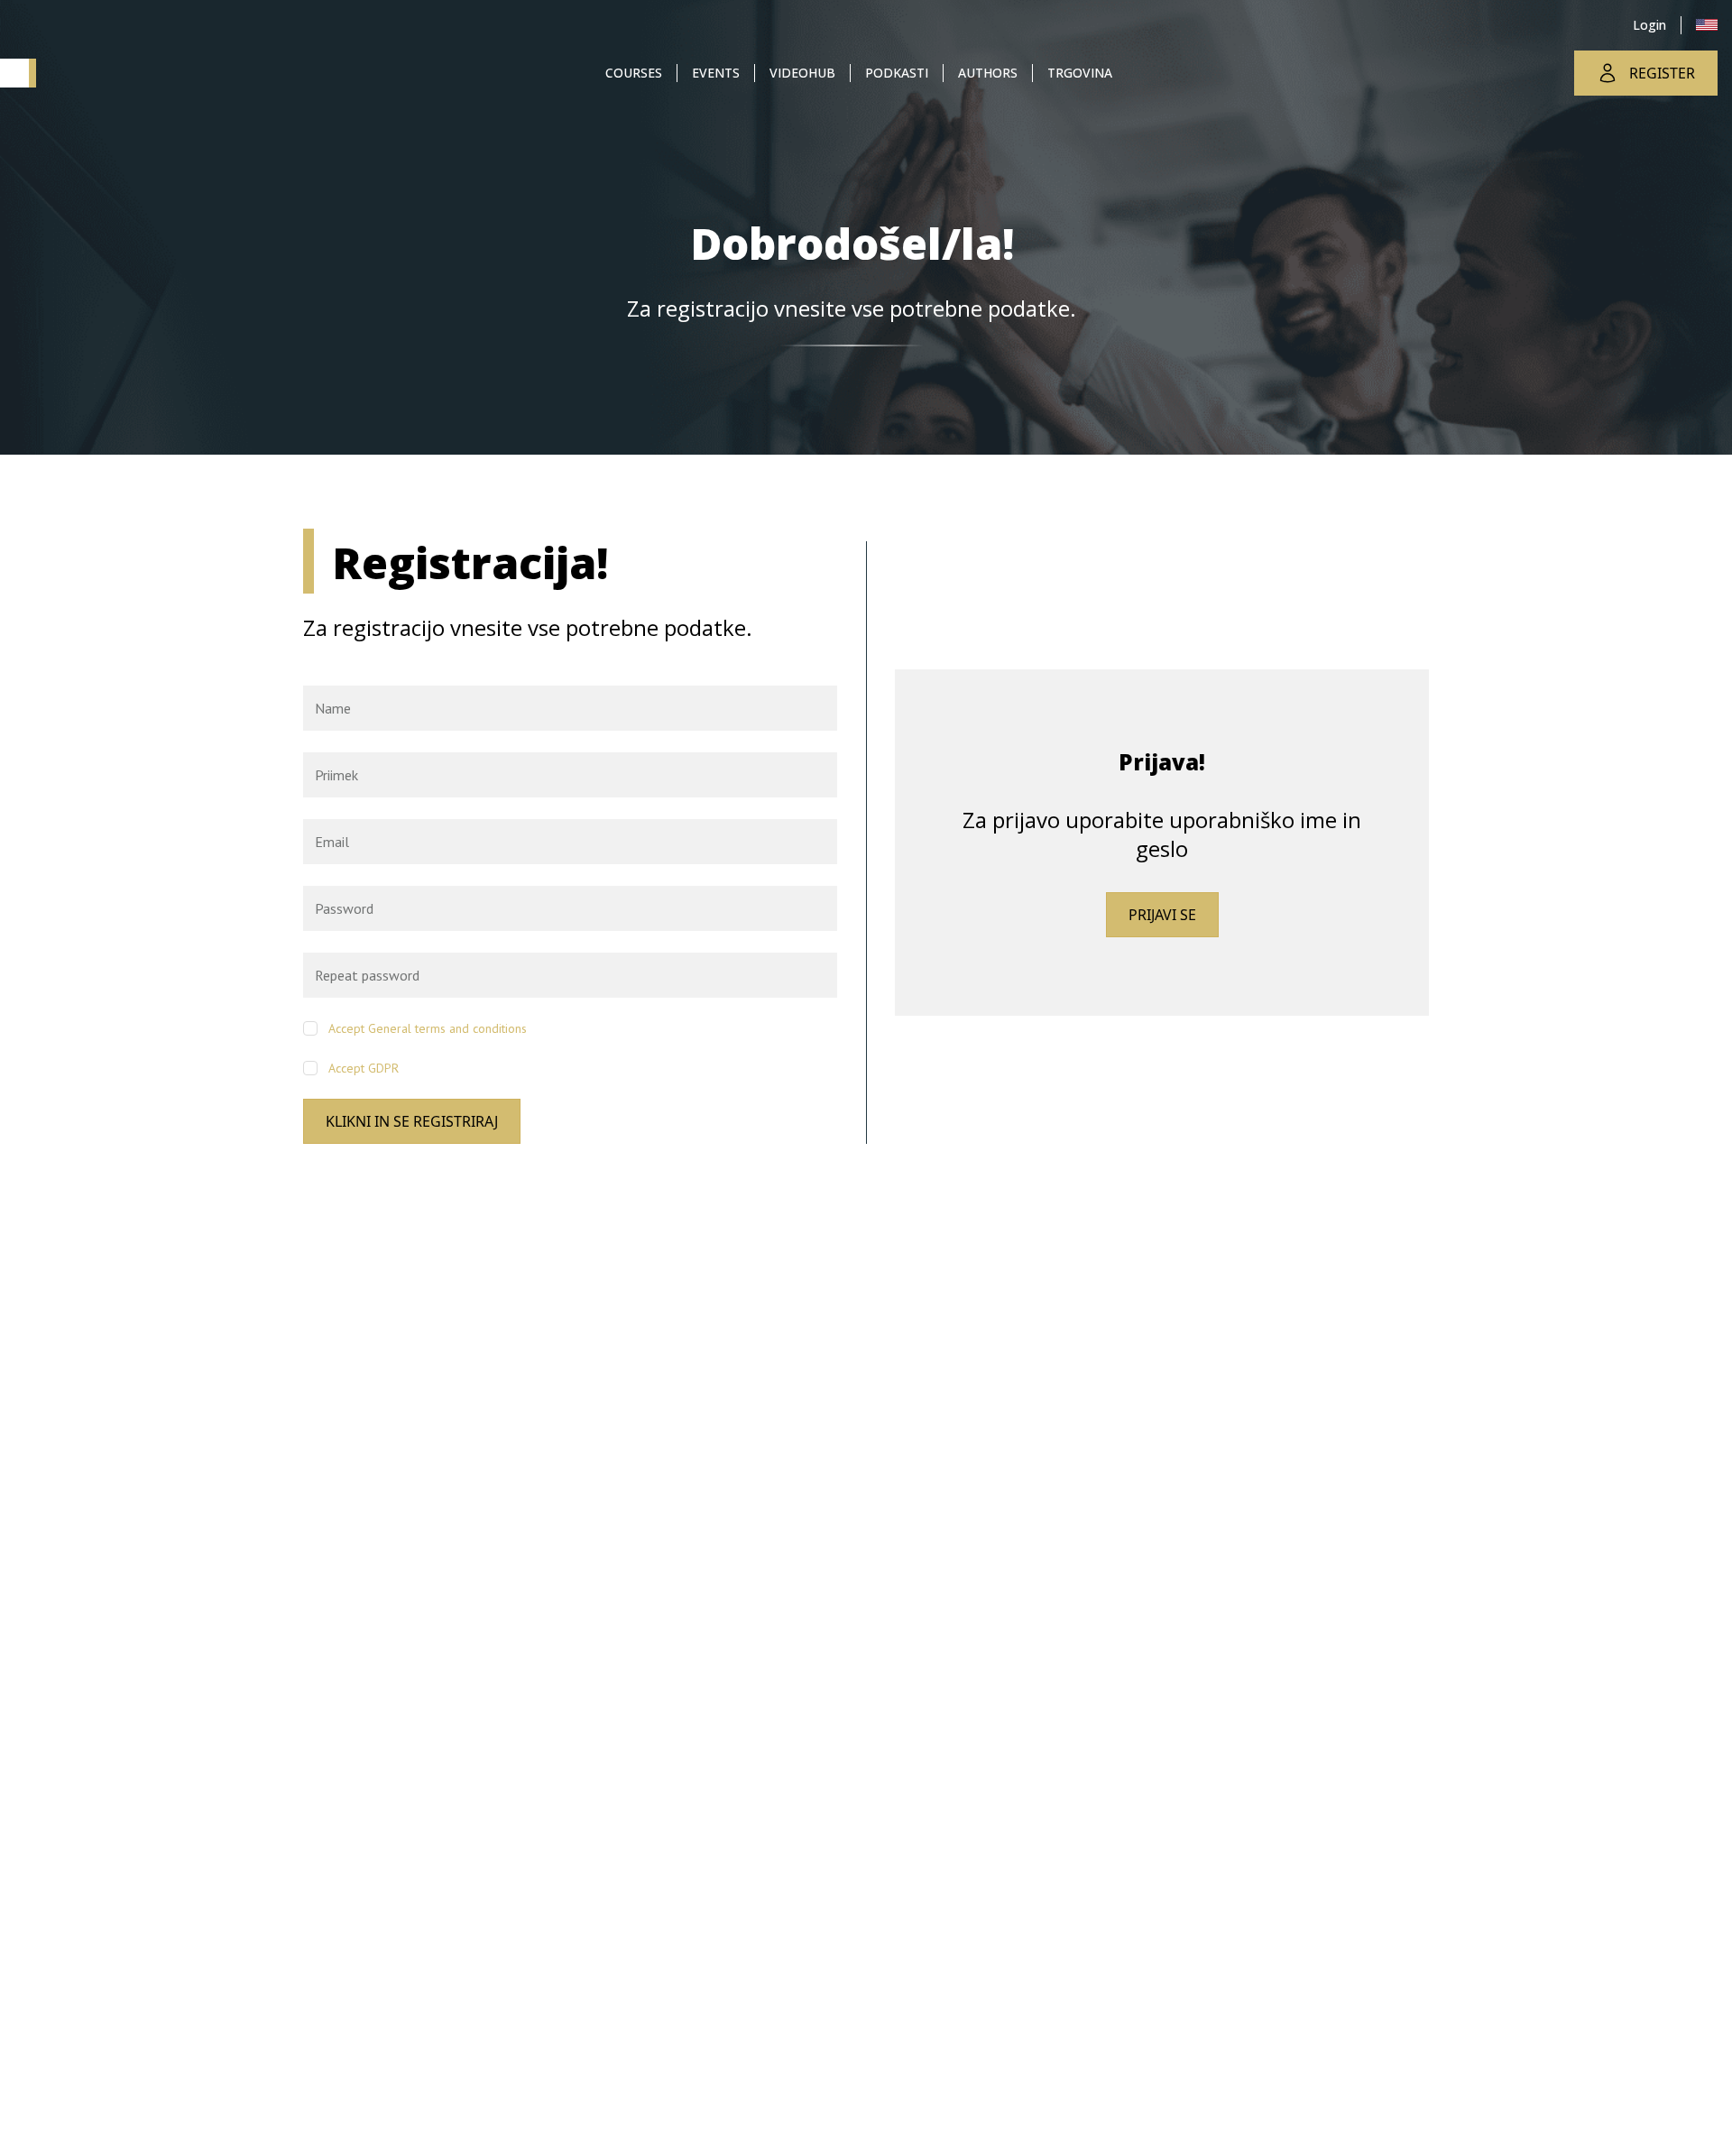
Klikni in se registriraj (412, 1121)
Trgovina (1080, 73)
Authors (988, 73)
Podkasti (897, 73)
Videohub (802, 73)
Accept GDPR (364, 1068)
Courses (634, 73)
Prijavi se (1162, 915)
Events (716, 73)
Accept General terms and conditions (428, 1028)
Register (1662, 73)
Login (1649, 25)
